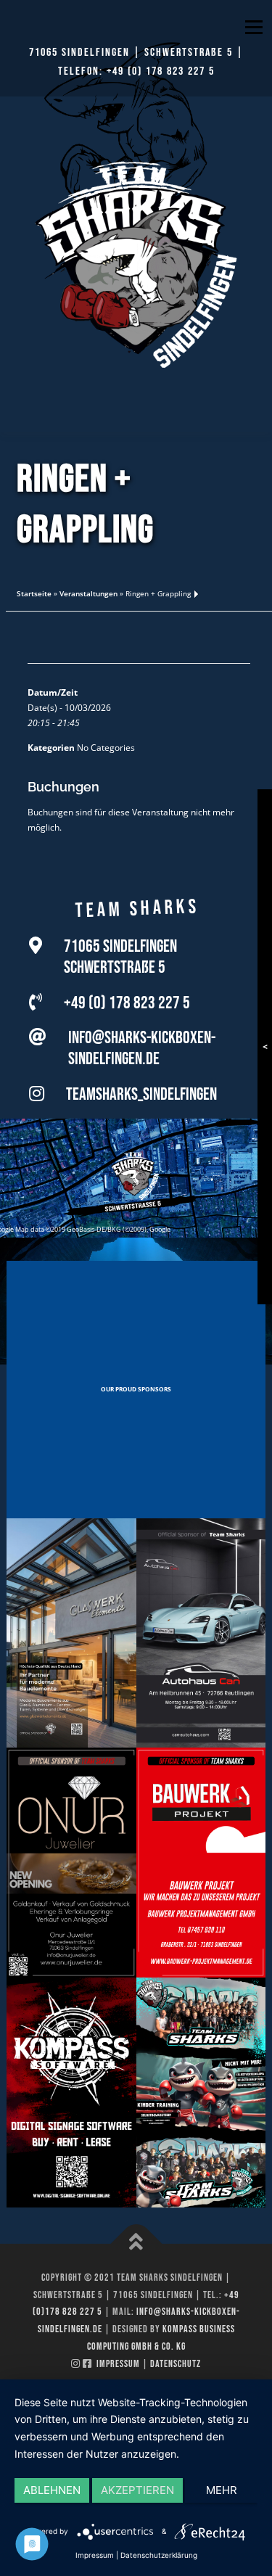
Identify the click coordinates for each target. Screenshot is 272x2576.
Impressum (118, 2364)
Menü (252, 27)
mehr (222, 2490)
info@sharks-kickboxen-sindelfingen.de (142, 1048)
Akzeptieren (137, 2490)
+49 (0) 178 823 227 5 (161, 71)
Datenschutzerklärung (159, 2555)
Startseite (34, 593)
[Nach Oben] (136, 2243)
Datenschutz (176, 2364)
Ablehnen (52, 2490)
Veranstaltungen (88, 593)
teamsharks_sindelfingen (141, 1094)
